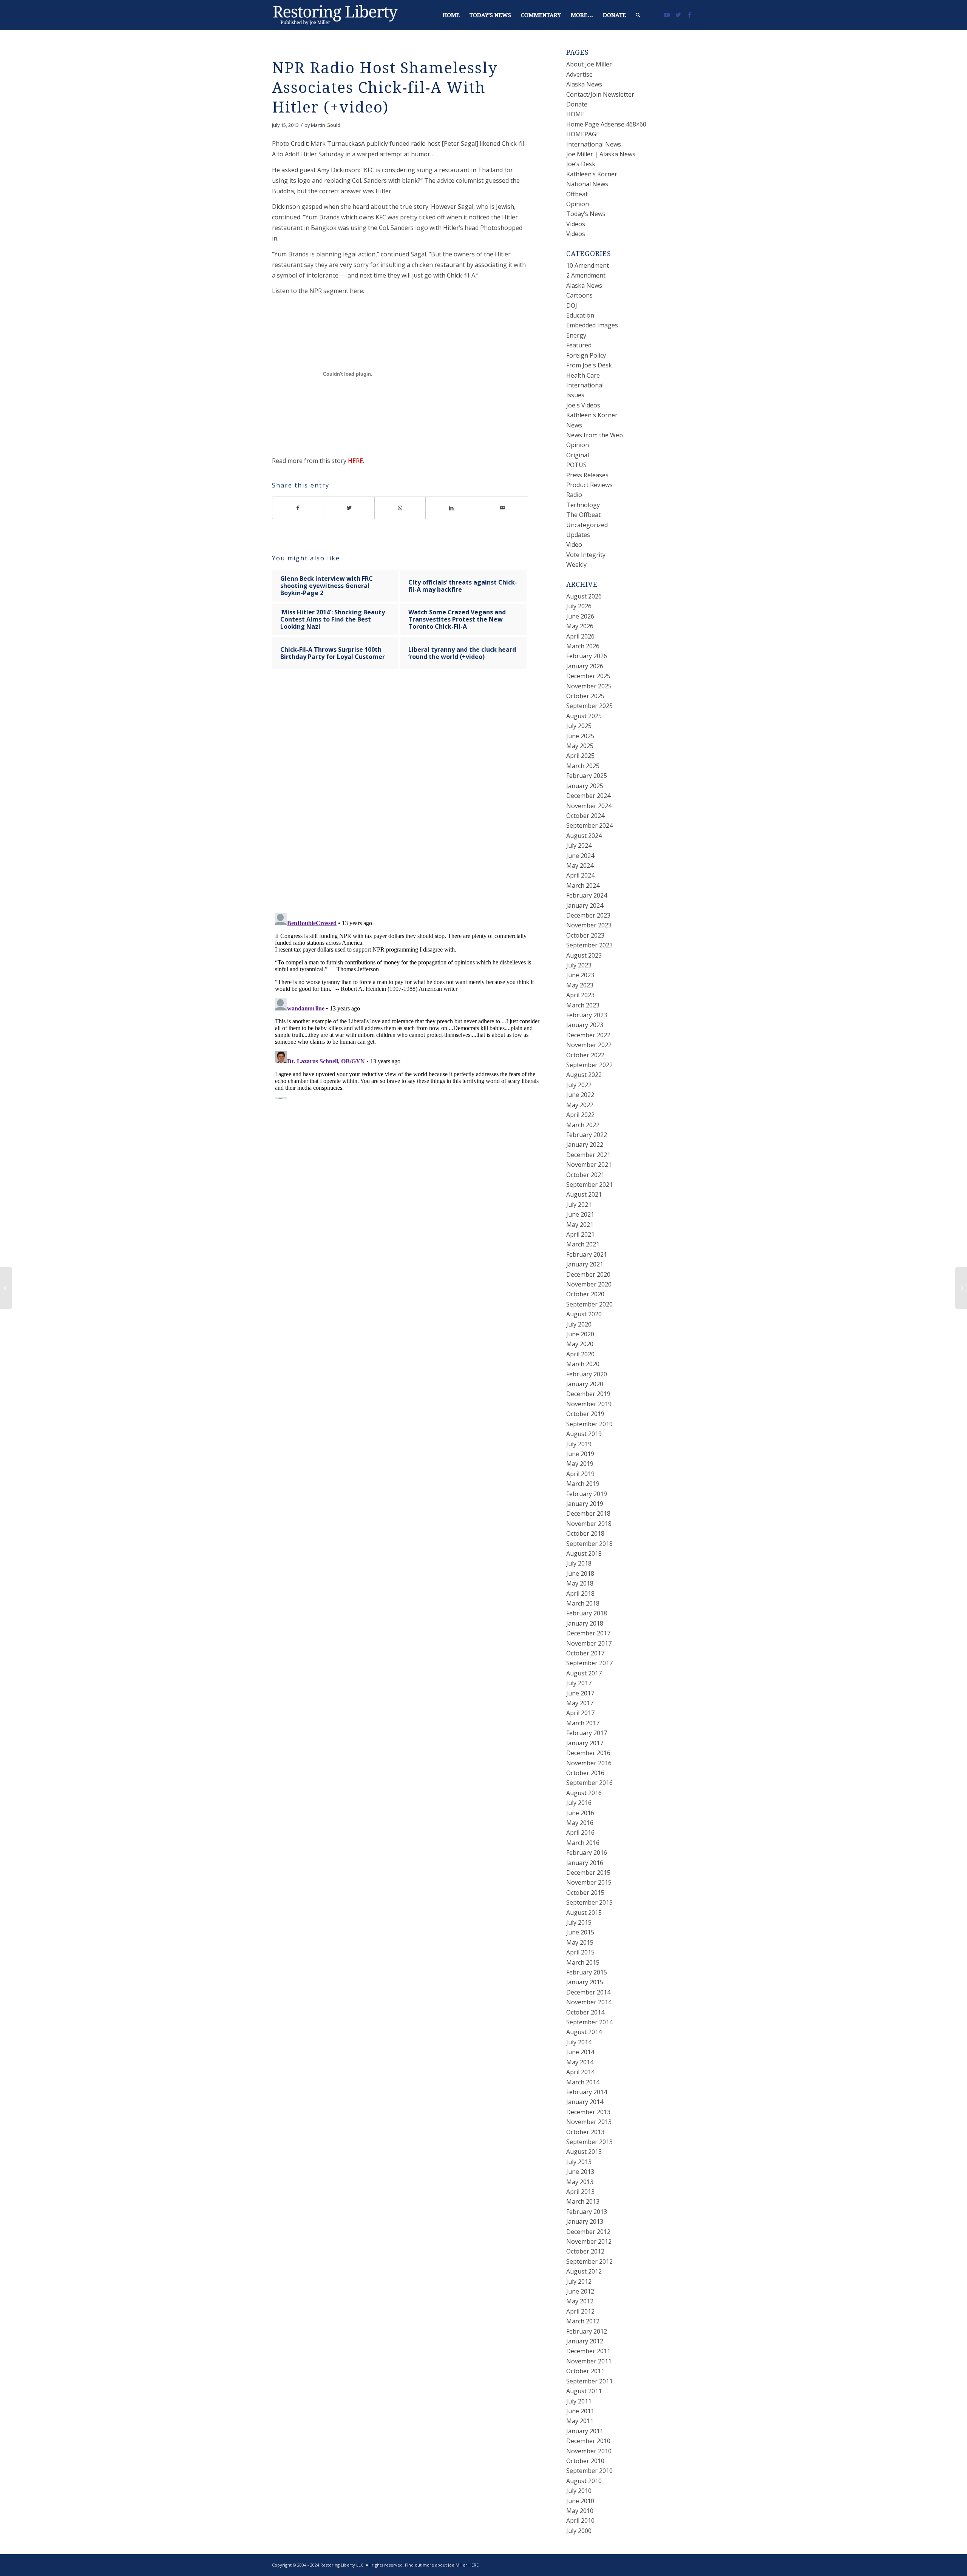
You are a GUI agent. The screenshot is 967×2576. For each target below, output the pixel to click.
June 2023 (580, 975)
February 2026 (587, 656)
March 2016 (583, 1843)
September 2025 (589, 706)
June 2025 (580, 736)
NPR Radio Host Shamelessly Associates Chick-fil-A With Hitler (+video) (385, 88)
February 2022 (587, 1135)
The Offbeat (583, 515)
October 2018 (585, 1533)
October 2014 (585, 2012)
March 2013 (583, 2201)
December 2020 (588, 1274)
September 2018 (589, 1544)
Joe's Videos (583, 405)
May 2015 (580, 1942)
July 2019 (579, 1444)
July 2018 (579, 1563)
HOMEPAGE (583, 134)
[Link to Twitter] (678, 15)
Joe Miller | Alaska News (601, 154)
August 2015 (584, 1913)
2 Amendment (586, 275)
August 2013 (584, 2152)
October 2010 (585, 2461)
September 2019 (589, 1424)
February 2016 (587, 1853)
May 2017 (580, 1703)
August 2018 (584, 1553)
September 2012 (589, 2261)
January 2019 (585, 1504)
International (585, 385)
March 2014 (583, 2082)
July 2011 (579, 2401)
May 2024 (580, 865)
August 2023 (584, 955)
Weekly (576, 565)
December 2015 (588, 1873)
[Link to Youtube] (667, 15)
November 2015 (589, 1882)
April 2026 (580, 636)
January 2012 (585, 2341)
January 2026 (585, 666)
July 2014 (579, 2042)
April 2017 (580, 1713)
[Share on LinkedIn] (451, 508)
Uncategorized (587, 525)
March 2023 (583, 1005)
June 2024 (580, 856)
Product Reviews (589, 485)
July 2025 (579, 726)
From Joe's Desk (589, 365)
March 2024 (583, 885)
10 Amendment (588, 265)
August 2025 (584, 716)
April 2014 (580, 2072)
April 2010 (580, 2520)
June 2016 (580, 1813)
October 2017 (585, 1653)
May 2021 (580, 1225)
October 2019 (585, 1414)
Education (580, 315)
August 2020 (584, 1314)
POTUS (576, 465)
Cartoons (579, 295)
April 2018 (580, 1593)
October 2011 (585, 2371)
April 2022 (580, 1115)
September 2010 (589, 2471)
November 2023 (589, 925)
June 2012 (580, 2291)
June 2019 (580, 1454)
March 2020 (583, 1364)
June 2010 (580, 2501)
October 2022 (585, 1055)
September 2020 (589, 1304)
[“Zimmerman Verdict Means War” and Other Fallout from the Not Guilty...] (6, 1288)
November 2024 (589, 806)
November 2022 (589, 1045)
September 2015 (589, 1902)
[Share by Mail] (503, 508)
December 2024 (588, 796)
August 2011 (584, 2391)
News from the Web (595, 435)
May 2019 (580, 1464)
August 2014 (584, 2032)
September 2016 (589, 1783)
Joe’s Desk (581, 164)
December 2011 (588, 2351)
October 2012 (585, 2251)
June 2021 (580, 1214)
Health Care (583, 375)
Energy (576, 335)
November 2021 (589, 1165)
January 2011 (585, 2431)
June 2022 (580, 1095)
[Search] (638, 15)
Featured (579, 345)
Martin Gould (326, 125)
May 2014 (580, 2062)
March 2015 (583, 1962)
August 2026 (584, 596)
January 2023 (585, 1025)
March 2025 (583, 766)
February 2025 (587, 776)
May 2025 (580, 746)
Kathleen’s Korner (592, 174)
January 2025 (585, 786)
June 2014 (580, 2052)
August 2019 (584, 1434)
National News (587, 184)
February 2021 (587, 1254)
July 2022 (579, 1085)
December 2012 (588, 2232)
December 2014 (588, 1992)
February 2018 (587, 1613)
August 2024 (584, 836)
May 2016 (580, 1823)
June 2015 (580, 1932)
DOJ (572, 305)
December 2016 (588, 1753)
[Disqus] (409, 798)
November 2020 (589, 1284)
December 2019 (588, 1394)
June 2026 (580, 616)
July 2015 (579, 1922)
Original (578, 455)
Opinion (578, 204)
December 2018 (588, 1513)
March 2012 (583, 2321)
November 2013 (589, 2122)
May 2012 (580, 2301)
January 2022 (585, 1145)
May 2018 (580, 1583)
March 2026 (583, 646)
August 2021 (584, 1194)
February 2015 (587, 1972)
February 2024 (587, 895)
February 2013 (587, 2212)
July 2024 (579, 845)
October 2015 (585, 1893)
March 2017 (583, 1723)
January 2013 (585, 2221)
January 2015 (585, 1982)
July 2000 (579, 2531)
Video (574, 545)
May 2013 (580, 2182)
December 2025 (588, 676)
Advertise (579, 74)
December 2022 (588, 1035)
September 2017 (589, 1663)
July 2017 (579, 1683)
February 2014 (587, 2092)
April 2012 (580, 2311)
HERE (355, 461)
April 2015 (580, 1952)
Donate (577, 104)
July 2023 (579, 965)
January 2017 (585, 1743)
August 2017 (584, 1673)
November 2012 (589, 2241)
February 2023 (587, 1015)
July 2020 (579, 1324)
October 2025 (585, 696)
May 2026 (580, 626)
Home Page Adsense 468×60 (606, 124)
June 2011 (580, 2411)
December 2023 (588, 915)
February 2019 (587, 1494)
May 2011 (580, 2421)
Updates (578, 535)
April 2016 (580, 1833)
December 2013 (588, 2112)
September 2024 (589, 825)
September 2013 (589, 2142)
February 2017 (587, 1733)
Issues (575, 395)
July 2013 (579, 2162)
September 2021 (589, 1185)
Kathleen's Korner (592, 415)
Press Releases (587, 475)
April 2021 (580, 1234)
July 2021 (579, 1205)
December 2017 (588, 1633)
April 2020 (580, 1354)
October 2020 (585, 1294)
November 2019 (589, 1404)
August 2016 (584, 1793)
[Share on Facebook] (298, 508)
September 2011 (589, 2381)
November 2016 (589, 1763)
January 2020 (585, 1384)
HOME (575, 114)
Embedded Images (592, 325)
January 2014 (585, 2102)
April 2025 (580, 756)
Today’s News (586, 214)
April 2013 (580, 2192)
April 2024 (580, 875)
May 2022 (580, 1105)
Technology (583, 505)
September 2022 (589, 1065)
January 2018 (585, 1623)
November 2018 (589, 1524)
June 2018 (580, 1573)
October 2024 (585, 816)
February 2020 (587, 1374)
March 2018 (583, 1603)
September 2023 (589, 945)
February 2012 (587, 2331)
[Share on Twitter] (349, 508)
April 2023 (580, 995)
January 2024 (585, 905)
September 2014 (589, 2022)
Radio (574, 495)
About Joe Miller (589, 64)
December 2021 (588, 1155)
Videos (576, 224)
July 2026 (579, 606)
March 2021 (583, 1244)
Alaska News (584, 84)
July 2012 (579, 2281)
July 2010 (579, 2491)
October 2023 (585, 935)
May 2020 (580, 1344)
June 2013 (580, 2172)
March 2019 (583, 1484)
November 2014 (589, 2002)
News (574, 425)
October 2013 (585, 2132)
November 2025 (589, 686)
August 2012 (584, 2271)
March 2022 (583, 1125)
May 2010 (580, 2511)
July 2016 (579, 1803)
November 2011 (589, 2361)
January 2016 (585, 1863)
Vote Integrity (586, 555)
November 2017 (589, 1643)
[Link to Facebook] (689, 15)
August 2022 (584, 1075)
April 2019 (580, 1474)
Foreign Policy (586, 355)
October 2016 (585, 1773)
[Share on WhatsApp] (400, 508)
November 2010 (589, 2451)
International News (594, 144)
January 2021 (585, 1264)
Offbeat (577, 194)
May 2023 (580, 985)
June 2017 (580, 1693)
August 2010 (584, 2481)
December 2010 (588, 2441)
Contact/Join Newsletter (600, 94)
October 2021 (585, 1175)
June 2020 (580, 1334)
